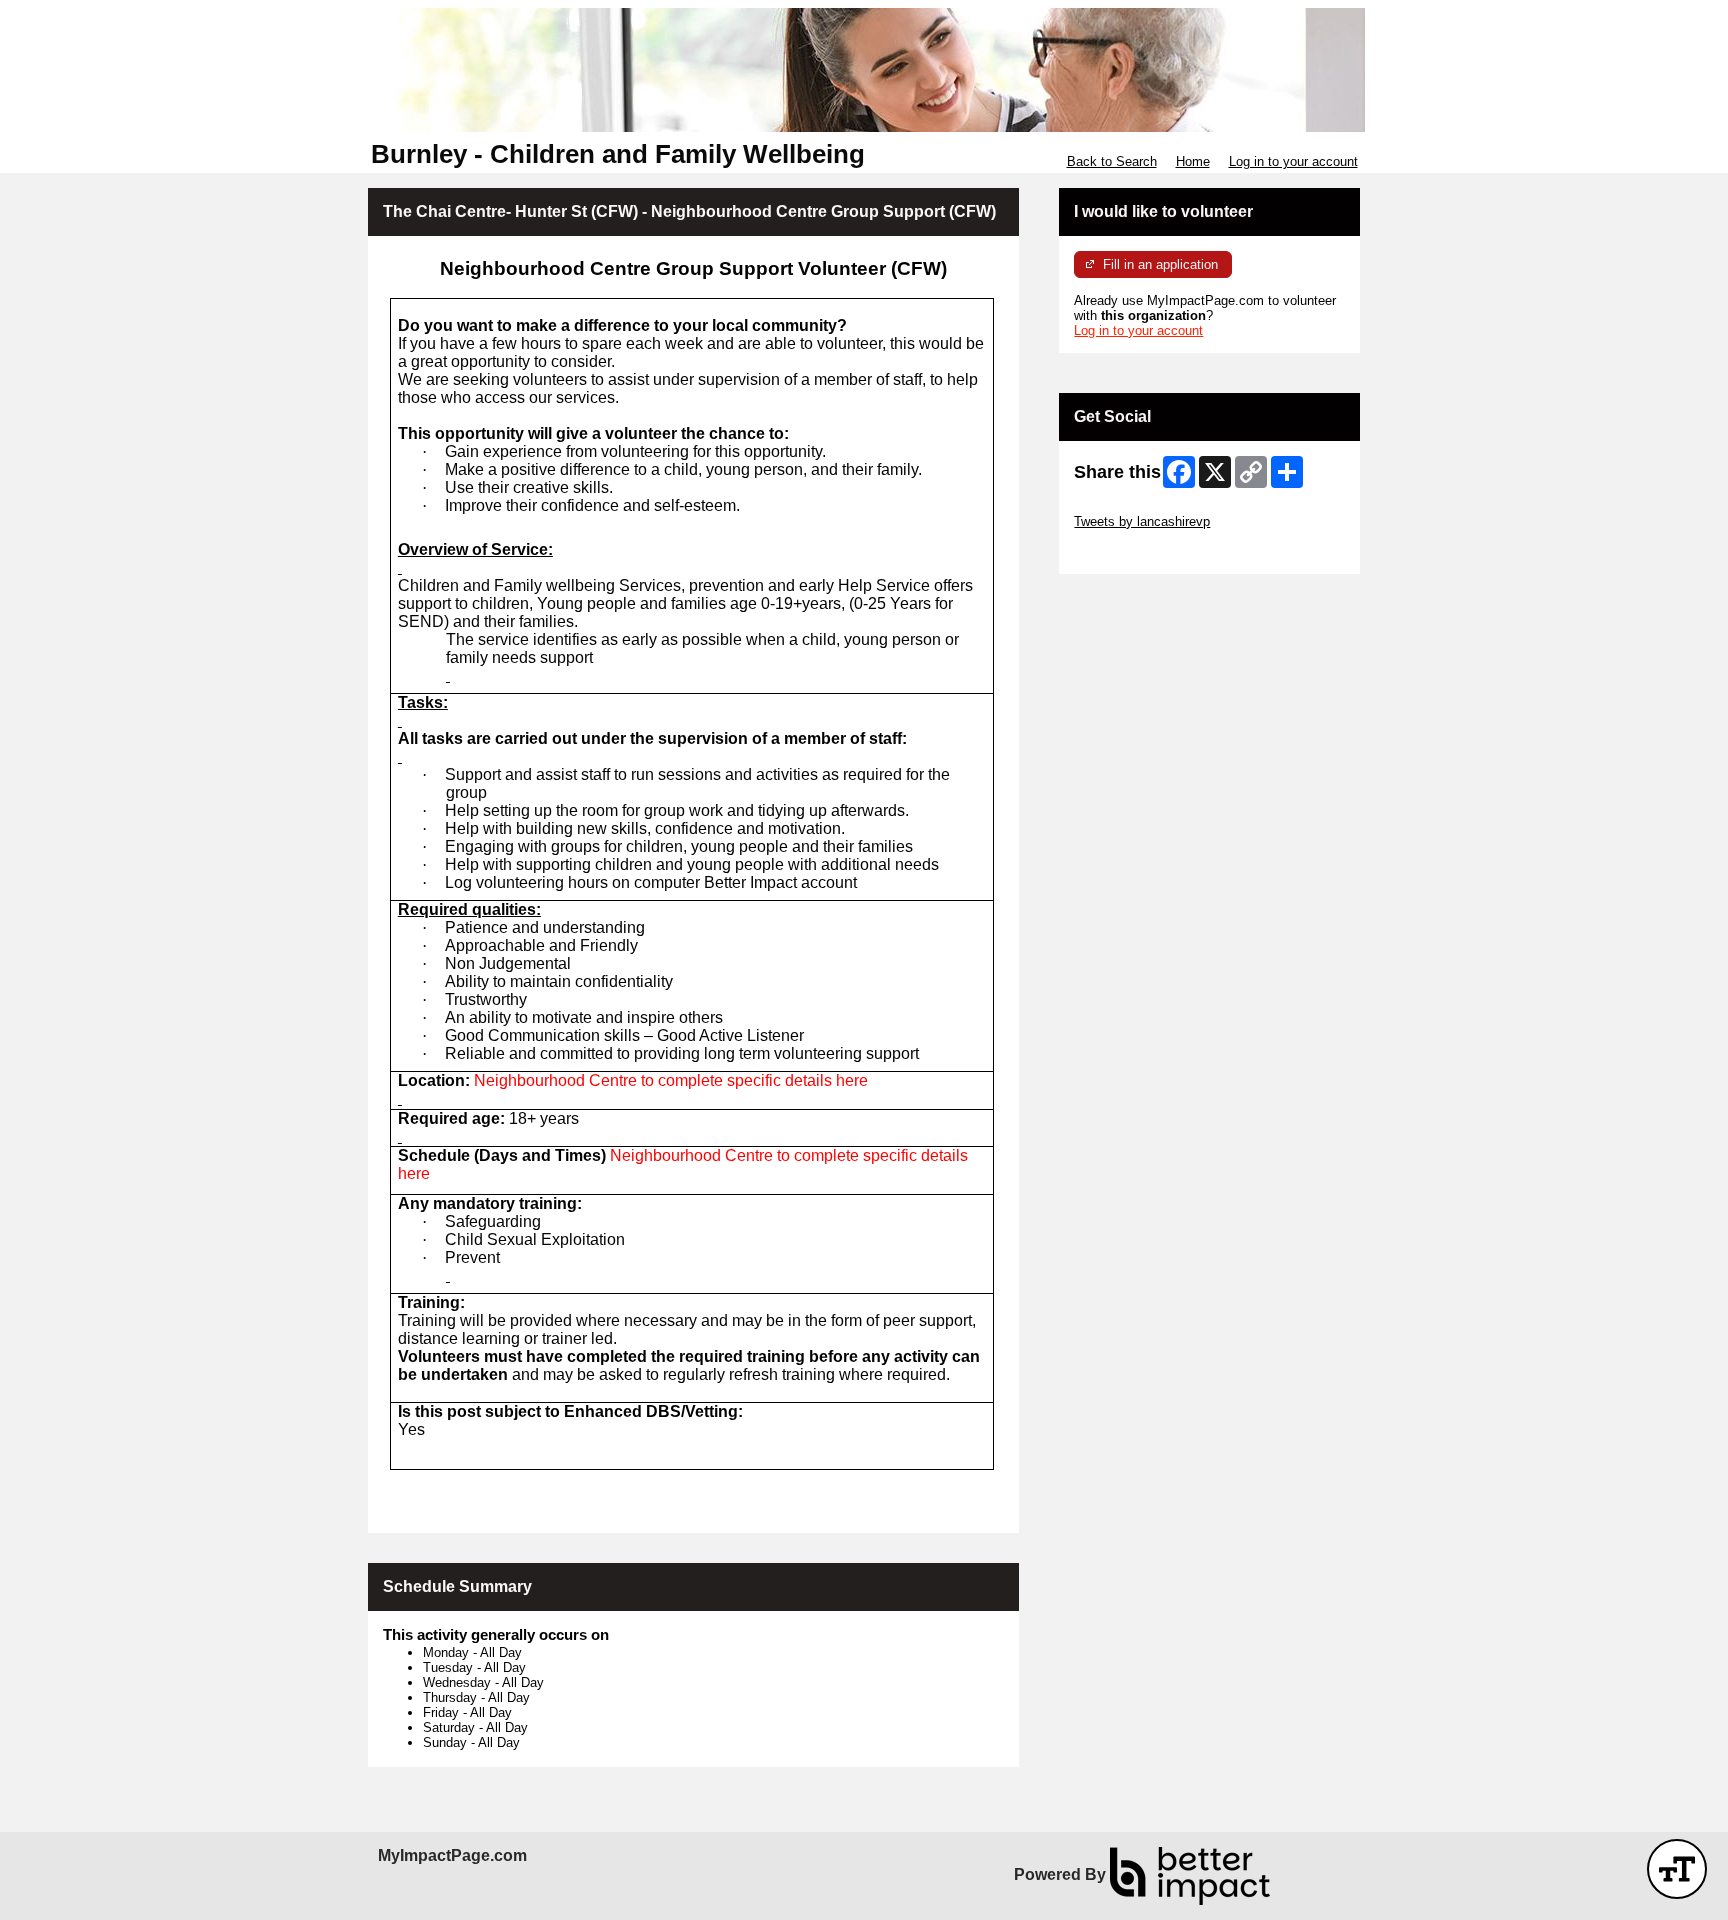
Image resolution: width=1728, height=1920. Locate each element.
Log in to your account (1293, 161)
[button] (1677, 1869)
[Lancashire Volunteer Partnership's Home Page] (864, 70)
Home (1193, 161)
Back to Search (1112, 161)
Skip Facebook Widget (1139, 551)
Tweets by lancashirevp (1142, 521)
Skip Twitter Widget (1130, 506)
